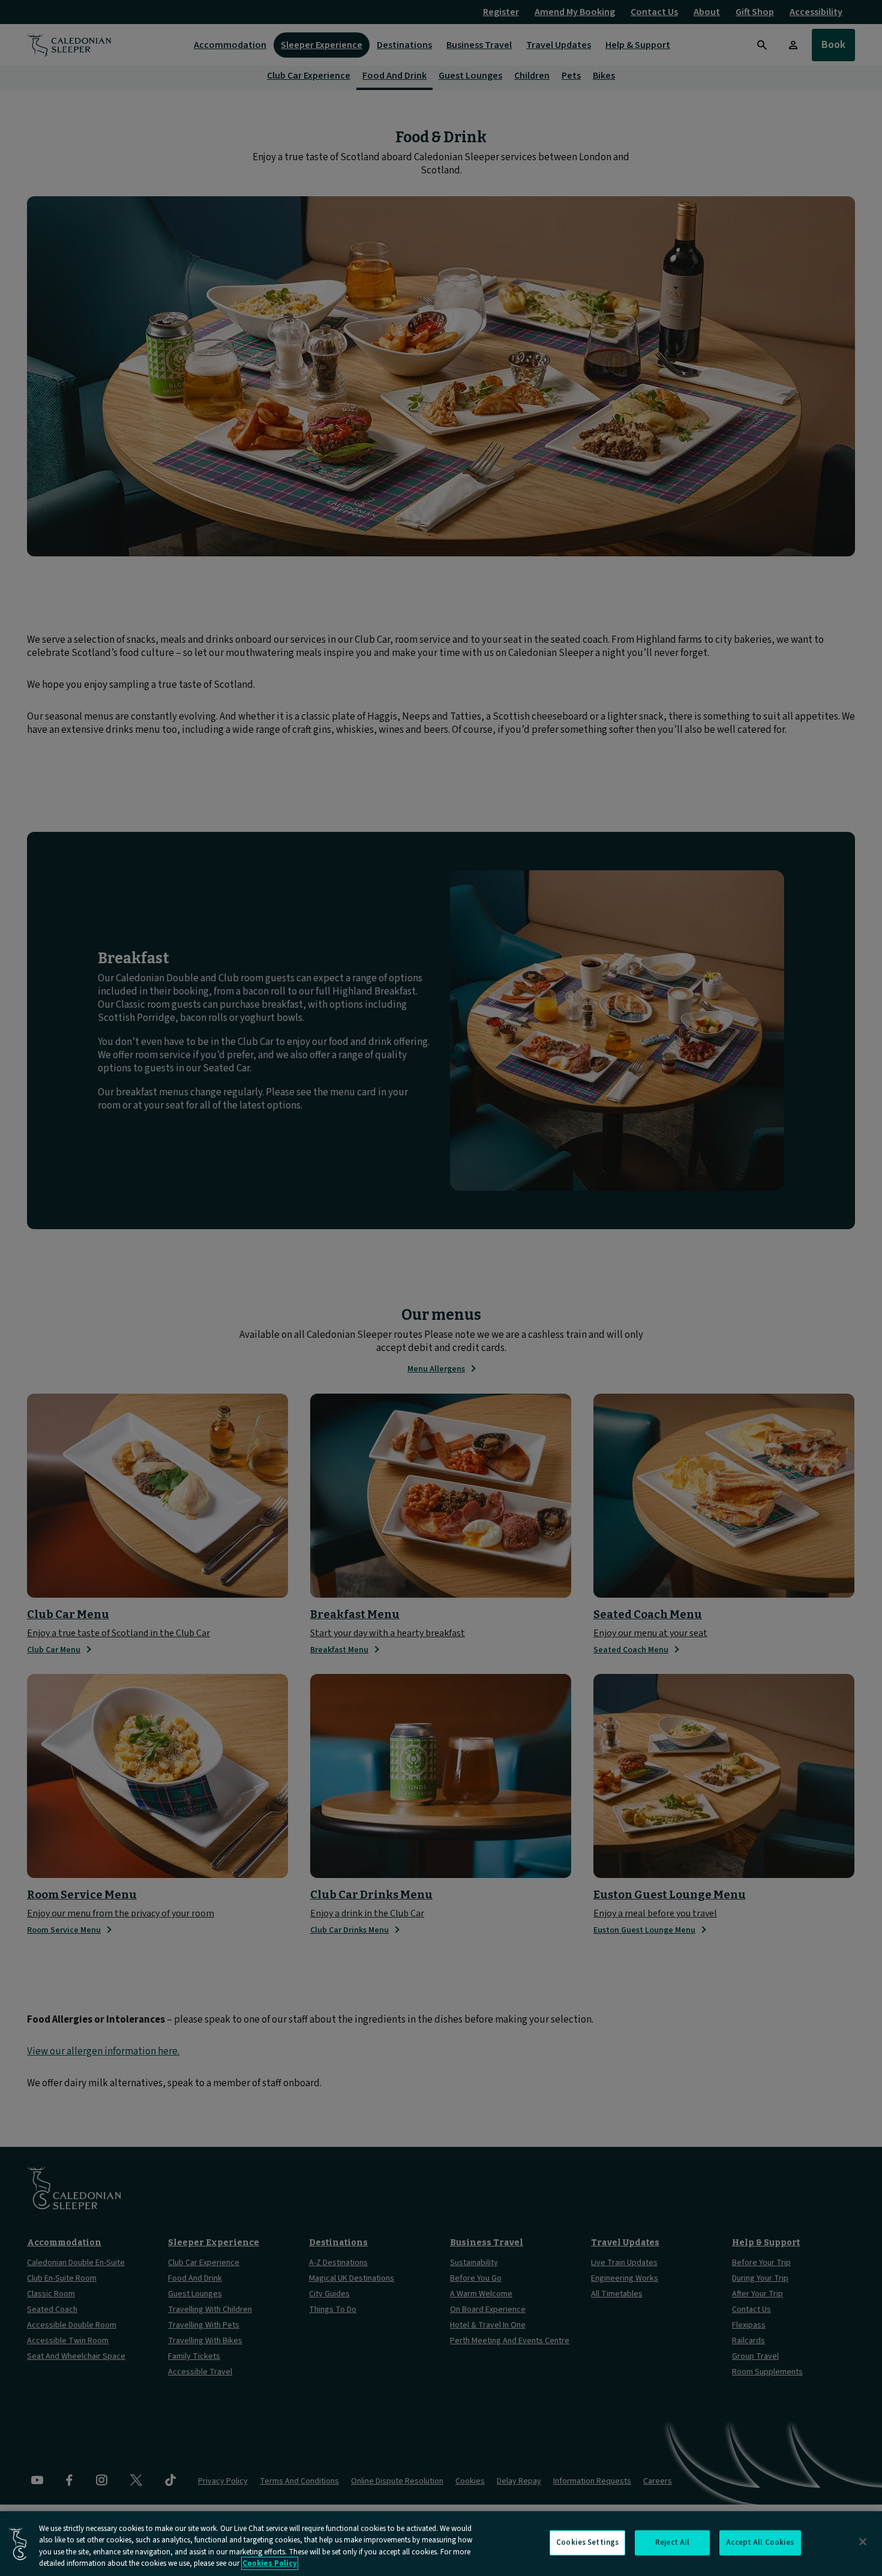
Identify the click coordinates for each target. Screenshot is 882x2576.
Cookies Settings (587, 2542)
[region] (441, 2544)
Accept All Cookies (760, 2542)
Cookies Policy (270, 2563)
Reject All (672, 2542)
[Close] (863, 2542)
